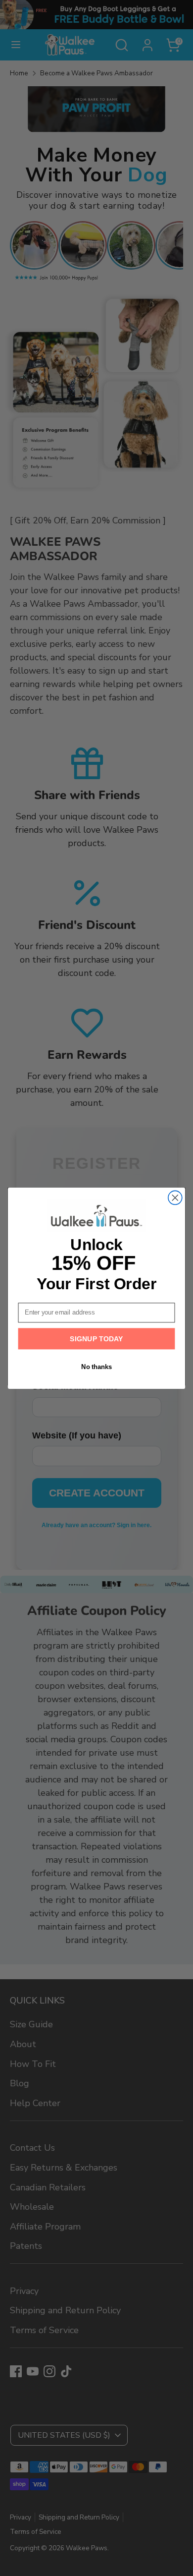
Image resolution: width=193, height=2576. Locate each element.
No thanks (96, 1367)
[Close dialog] (175, 1198)
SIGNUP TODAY (96, 1338)
